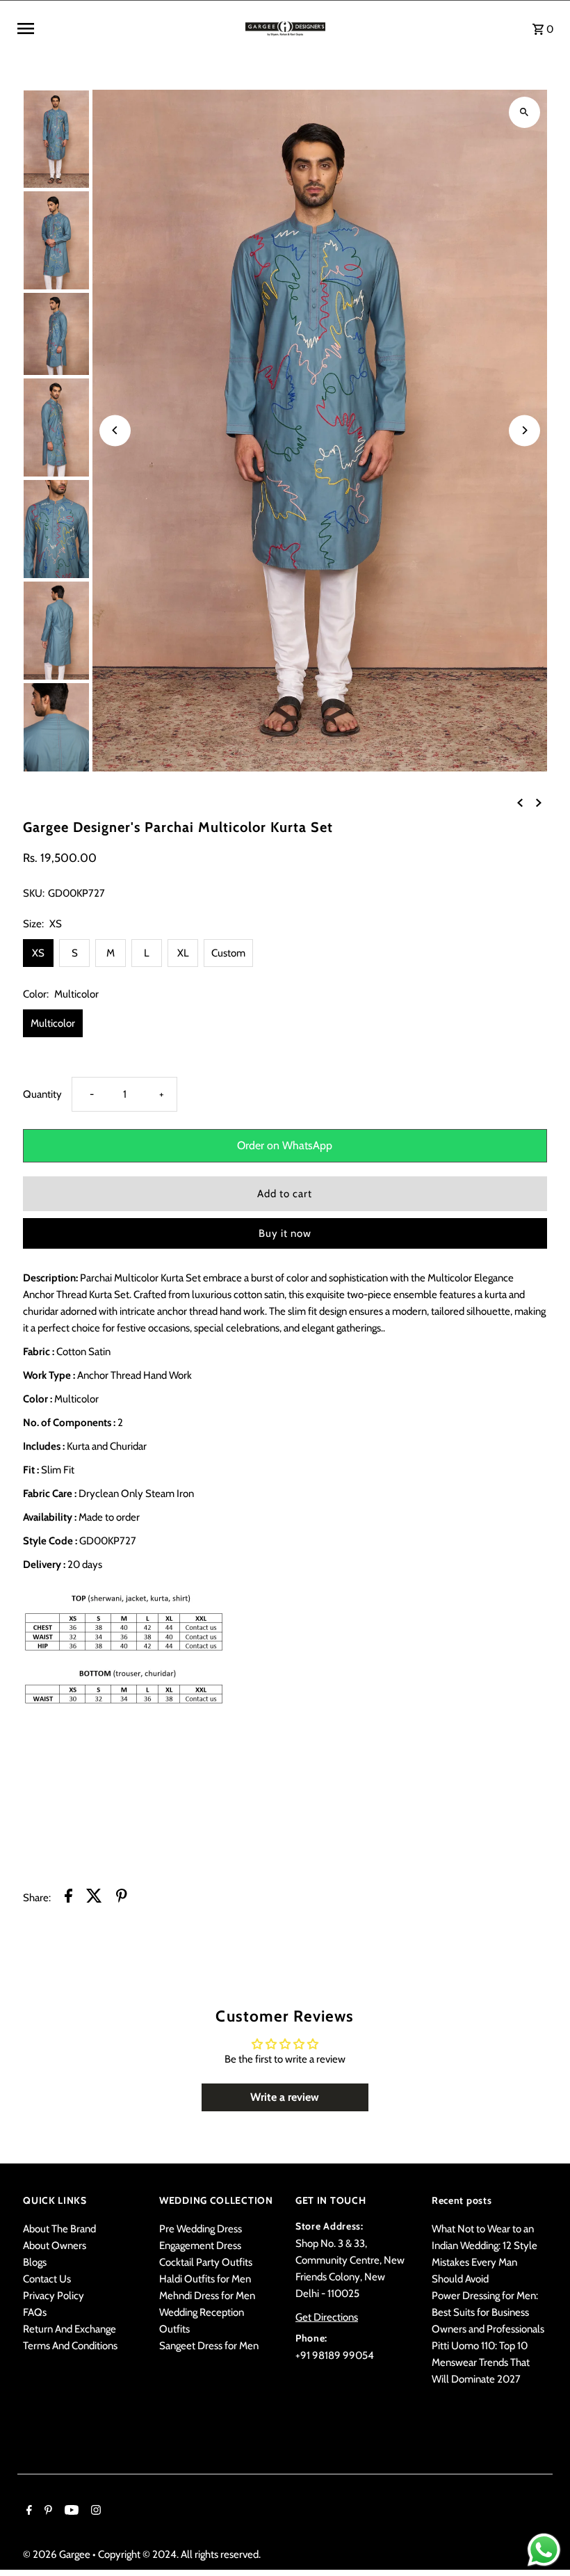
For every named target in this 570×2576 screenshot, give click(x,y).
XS (38, 953)
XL (183, 953)
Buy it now (285, 1233)
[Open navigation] (126, 29)
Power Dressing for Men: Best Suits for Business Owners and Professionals (488, 2312)
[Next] (524, 430)
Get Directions (327, 2317)
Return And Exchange (70, 2329)
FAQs (35, 2312)
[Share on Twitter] (94, 1898)
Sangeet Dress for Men (209, 2346)
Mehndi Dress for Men (207, 2296)
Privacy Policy (54, 2296)
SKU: (34, 893)
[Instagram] (94, 2511)
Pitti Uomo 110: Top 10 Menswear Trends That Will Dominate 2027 (481, 2362)
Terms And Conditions (70, 2346)
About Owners (55, 2246)
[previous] (520, 802)
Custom (228, 953)
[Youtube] (70, 2511)
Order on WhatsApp (285, 1145)
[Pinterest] (47, 2511)
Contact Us (47, 2279)
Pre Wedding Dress (201, 2229)
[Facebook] (27, 2511)
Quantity (42, 1094)
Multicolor (53, 1023)
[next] (539, 802)
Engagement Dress (200, 2246)
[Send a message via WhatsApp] (544, 2550)
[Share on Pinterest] (122, 1898)
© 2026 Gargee (58, 2554)
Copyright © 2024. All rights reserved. (179, 2554)
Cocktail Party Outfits (206, 2262)
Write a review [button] (285, 2097)
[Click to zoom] (524, 112)
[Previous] (115, 430)
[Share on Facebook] (68, 1898)
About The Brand (59, 2229)
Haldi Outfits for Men (205, 2279)
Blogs (35, 2262)
